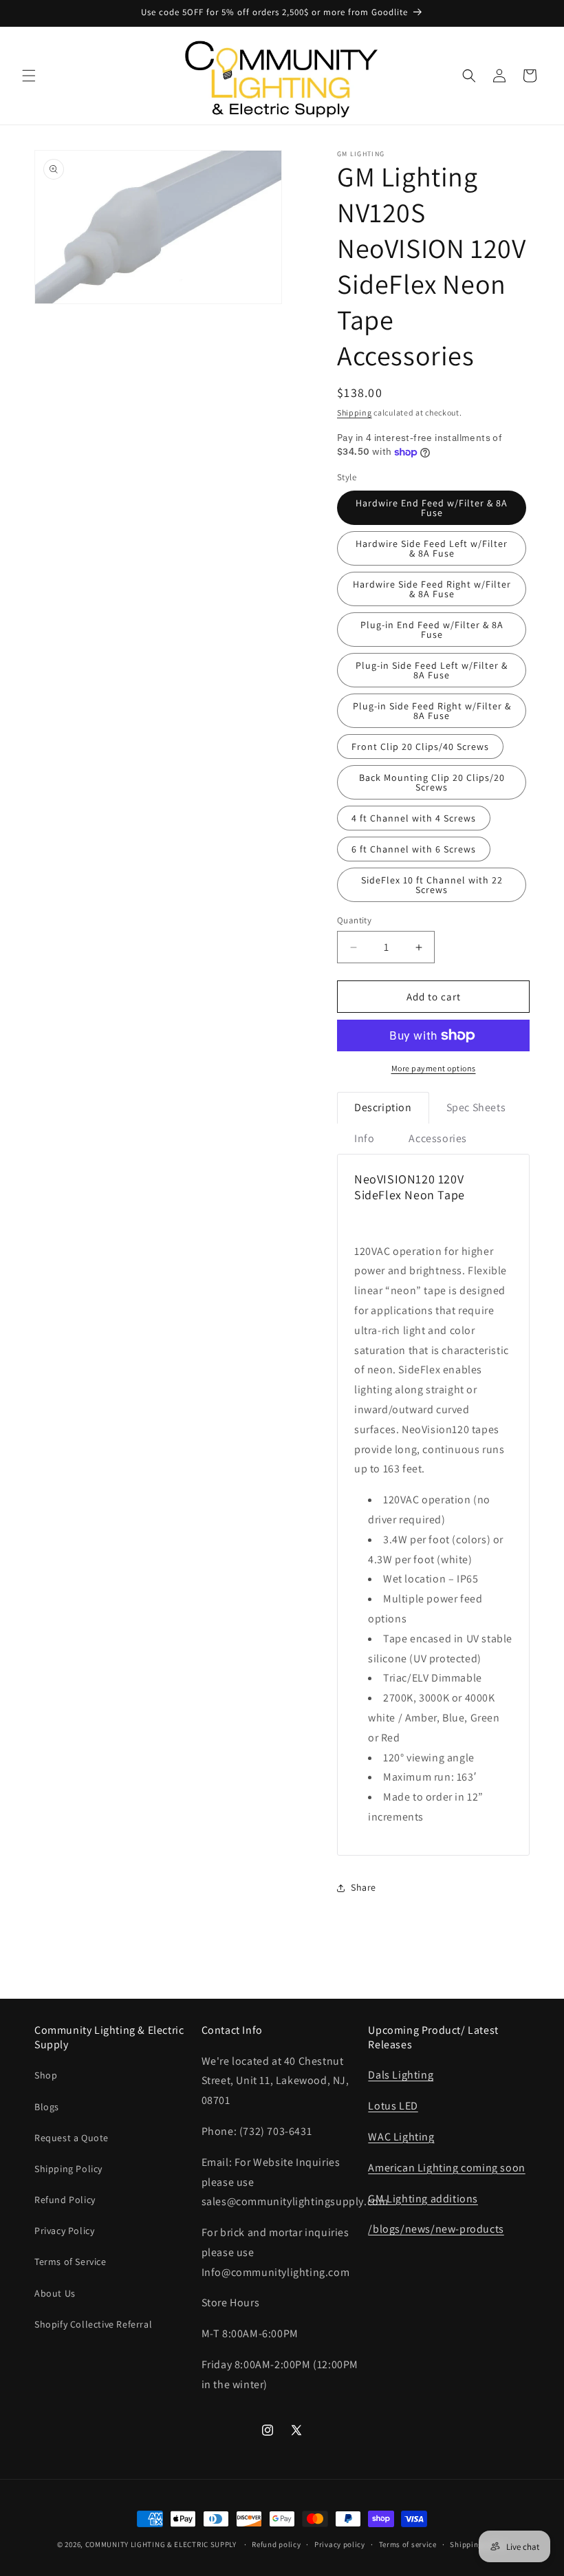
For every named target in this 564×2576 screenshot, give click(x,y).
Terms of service (408, 2544)
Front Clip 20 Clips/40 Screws (420, 747)
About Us (55, 2293)
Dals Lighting (401, 2075)
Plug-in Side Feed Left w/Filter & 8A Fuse (432, 670)
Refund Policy (65, 2200)
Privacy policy (340, 2544)
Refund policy (276, 2544)
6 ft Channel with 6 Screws (414, 849)
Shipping (355, 412)
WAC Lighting (401, 2137)
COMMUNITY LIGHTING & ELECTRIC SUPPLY (161, 2544)
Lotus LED (393, 2106)
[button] (29, 76)
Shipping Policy (68, 2169)
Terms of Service (70, 2262)
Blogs (47, 2107)
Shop (46, 2075)
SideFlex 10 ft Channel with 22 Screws (432, 885)
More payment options (434, 1068)
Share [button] (364, 1887)
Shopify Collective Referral (93, 2324)
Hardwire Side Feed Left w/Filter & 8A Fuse (432, 548)
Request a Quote (72, 2138)
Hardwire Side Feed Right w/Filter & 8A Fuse (432, 589)
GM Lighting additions (423, 2199)
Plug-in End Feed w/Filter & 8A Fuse (432, 630)
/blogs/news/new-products (436, 2229)
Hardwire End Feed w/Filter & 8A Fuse (432, 508)
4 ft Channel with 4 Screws (414, 818)
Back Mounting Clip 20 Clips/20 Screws (432, 782)
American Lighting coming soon (446, 2168)
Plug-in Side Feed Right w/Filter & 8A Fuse (432, 711)
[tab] (383, 1108)
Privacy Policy (64, 2231)
